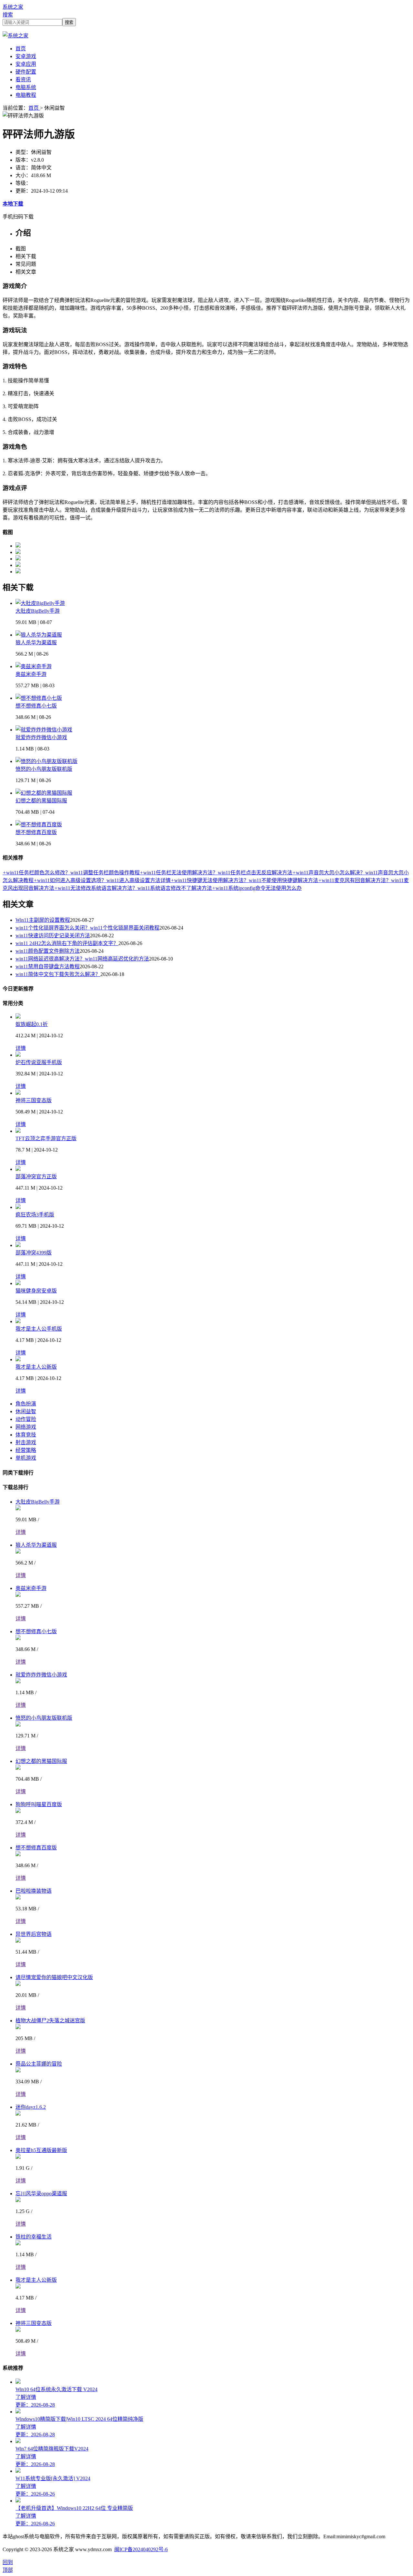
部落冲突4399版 (34, 1253)
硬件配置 (26, 72)
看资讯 (23, 80)
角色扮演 (26, 1404)
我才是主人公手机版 (39, 1329)
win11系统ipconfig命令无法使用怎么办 (257, 888)
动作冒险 (26, 1419)
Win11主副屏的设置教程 (43, 920)
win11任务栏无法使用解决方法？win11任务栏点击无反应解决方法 (216, 873)
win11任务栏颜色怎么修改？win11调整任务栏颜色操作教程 (71, 873)
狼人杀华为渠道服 (36, 643)
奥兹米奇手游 (31, 674)
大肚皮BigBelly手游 (38, 611)
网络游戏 (26, 1427)
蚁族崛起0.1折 (32, 1024)
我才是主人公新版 (36, 1367)
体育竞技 (26, 1435)
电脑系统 (26, 87)
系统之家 (13, 7)
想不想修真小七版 (36, 706)
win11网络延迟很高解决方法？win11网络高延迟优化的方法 (82, 959)
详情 (21, 1048)
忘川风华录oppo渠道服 (41, 2194)
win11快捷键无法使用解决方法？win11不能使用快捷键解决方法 (244, 880)
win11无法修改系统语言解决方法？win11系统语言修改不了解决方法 (133, 888)
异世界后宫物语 (34, 1934)
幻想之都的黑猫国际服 (41, 801)
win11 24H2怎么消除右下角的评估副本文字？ (67, 943)
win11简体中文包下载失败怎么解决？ (58, 974)
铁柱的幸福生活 (34, 2237)
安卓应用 (26, 64)
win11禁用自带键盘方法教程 (48, 966)
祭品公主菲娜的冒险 (39, 2064)
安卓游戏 (26, 56)
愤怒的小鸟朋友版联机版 (44, 769)
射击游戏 (26, 1442)
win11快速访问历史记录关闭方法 (53, 936)
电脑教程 (26, 95)
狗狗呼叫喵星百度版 (39, 1804)
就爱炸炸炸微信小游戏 (41, 737)
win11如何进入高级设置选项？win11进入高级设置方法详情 (102, 880)
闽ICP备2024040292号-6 (141, 2549)
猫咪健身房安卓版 (36, 1291)
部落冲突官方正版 (36, 1177)
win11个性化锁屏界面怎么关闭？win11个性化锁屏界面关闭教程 (87, 928)
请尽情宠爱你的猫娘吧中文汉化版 (54, 1977)
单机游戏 (26, 1458)
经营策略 (26, 1450)
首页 (21, 49)
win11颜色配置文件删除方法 (48, 951)
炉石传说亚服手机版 (39, 1062)
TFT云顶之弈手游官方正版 (46, 1138)
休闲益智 (26, 1411)
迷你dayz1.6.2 (31, 2107)
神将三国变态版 (34, 1100)
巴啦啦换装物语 (34, 1891)
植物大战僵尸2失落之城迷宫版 (50, 2021)
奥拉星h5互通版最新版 (41, 2150)
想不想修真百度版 (36, 832)
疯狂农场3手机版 (35, 1215)
